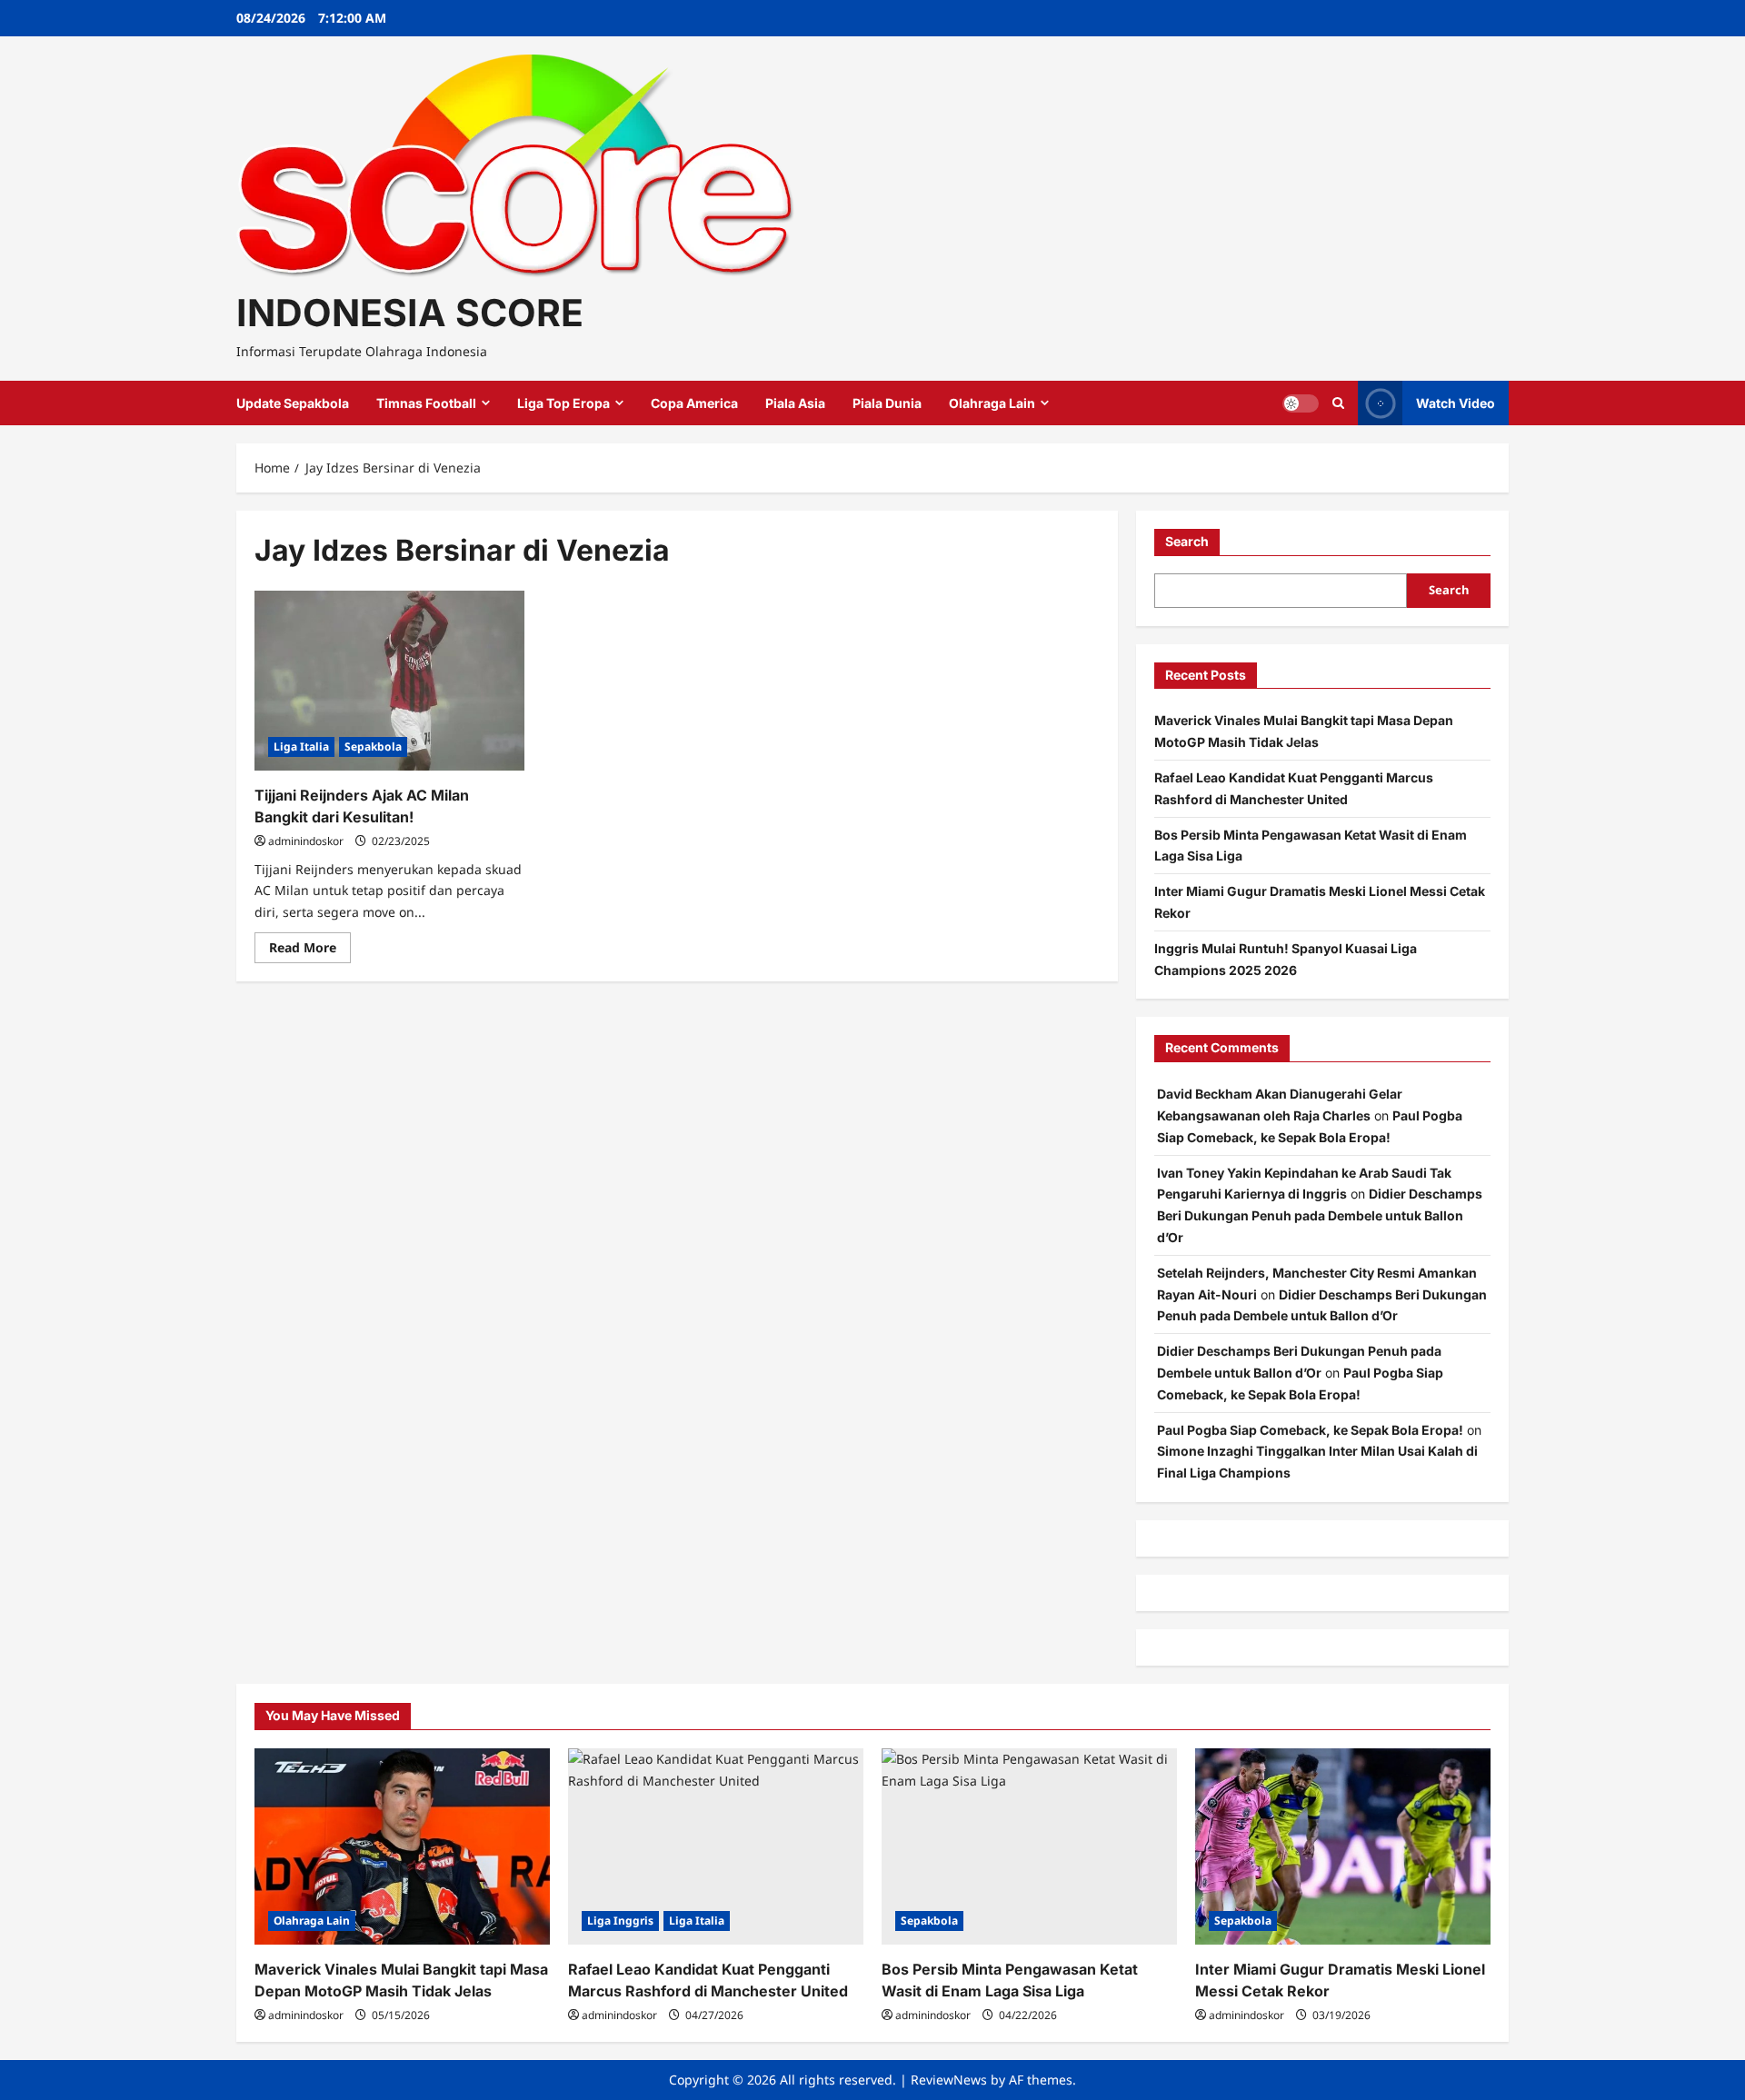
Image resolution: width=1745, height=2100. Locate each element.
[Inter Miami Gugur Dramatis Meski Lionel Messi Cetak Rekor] (1343, 1847)
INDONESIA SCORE (410, 313)
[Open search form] (1338, 403)
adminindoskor (306, 841)
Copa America (694, 403)
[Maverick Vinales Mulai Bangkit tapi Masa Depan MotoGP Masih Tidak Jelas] (402, 1847)
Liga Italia (301, 746)
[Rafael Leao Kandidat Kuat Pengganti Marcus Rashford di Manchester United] (716, 1847)
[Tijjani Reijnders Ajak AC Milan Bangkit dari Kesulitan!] (389, 681)
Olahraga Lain (992, 403)
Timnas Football (426, 403)
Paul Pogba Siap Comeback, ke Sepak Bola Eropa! (1310, 1430)
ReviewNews (949, 2080)
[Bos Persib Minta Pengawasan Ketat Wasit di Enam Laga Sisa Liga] (1029, 1847)
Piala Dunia (887, 403)
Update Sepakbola (293, 403)
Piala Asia (795, 403)
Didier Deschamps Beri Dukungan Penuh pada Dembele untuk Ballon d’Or (1320, 1215)
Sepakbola (373, 746)
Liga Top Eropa (563, 403)
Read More (310, 950)
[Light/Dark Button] (1301, 403)
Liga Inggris (620, 1921)
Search (1187, 541)
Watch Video (1456, 403)
